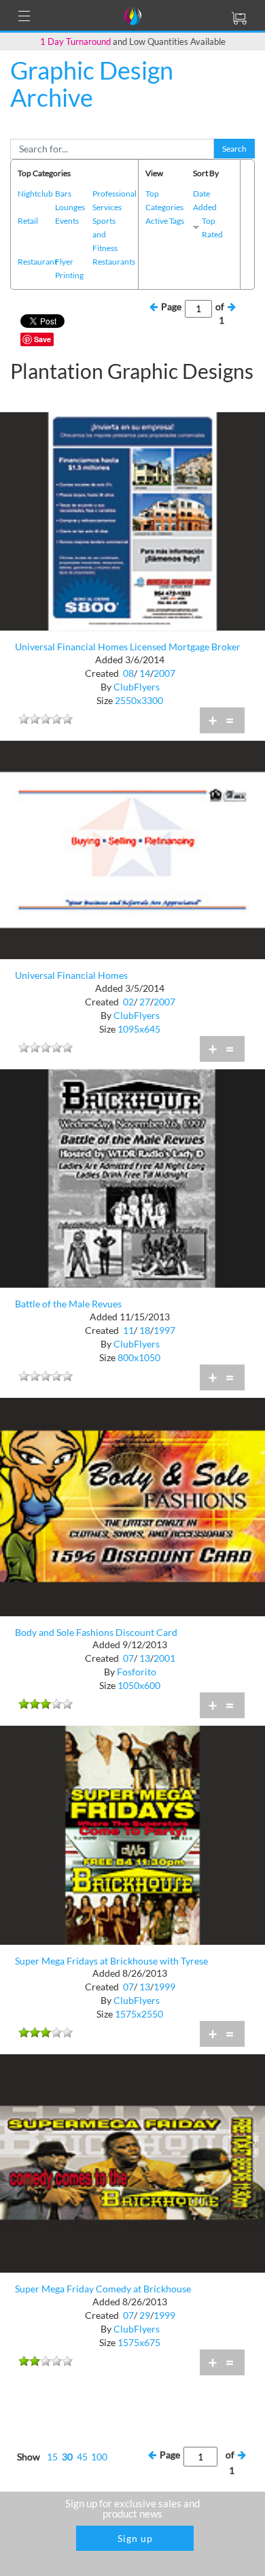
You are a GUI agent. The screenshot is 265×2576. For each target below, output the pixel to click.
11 (128, 1330)
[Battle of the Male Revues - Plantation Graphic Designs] (132, 1177)
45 (82, 2457)
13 (145, 1658)
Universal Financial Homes (71, 975)
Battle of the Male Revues (68, 1304)
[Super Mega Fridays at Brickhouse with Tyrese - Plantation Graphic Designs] (132, 1834)
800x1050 (139, 1357)
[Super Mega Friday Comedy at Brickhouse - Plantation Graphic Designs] (132, 2162)
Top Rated (212, 228)
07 (128, 1658)
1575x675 (139, 2342)
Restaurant (37, 262)
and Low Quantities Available (133, 41)
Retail (28, 221)
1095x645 (139, 1029)
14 (145, 673)
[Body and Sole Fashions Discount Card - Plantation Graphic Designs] (132, 1506)
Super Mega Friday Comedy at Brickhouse (103, 2289)
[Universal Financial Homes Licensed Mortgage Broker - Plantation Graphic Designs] (132, 520)
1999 (164, 1987)
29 (145, 2315)
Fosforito (137, 1672)
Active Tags (165, 221)
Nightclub (35, 194)
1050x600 (139, 1685)
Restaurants (114, 262)
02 (128, 1002)
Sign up (135, 2538)
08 (128, 673)
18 (145, 1330)
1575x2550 (139, 2014)
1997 (164, 1330)
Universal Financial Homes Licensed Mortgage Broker (128, 647)
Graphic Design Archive (92, 84)
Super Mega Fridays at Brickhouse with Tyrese (111, 1961)
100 (99, 2457)
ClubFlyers (137, 687)
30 (67, 2457)
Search (234, 149)
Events (67, 221)
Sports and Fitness (105, 234)
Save (42, 339)
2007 (164, 673)
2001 (164, 1658)
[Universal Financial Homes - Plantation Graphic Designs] (132, 849)
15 (52, 2457)
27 (145, 1002)
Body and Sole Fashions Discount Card (96, 1632)
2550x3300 (139, 700)
